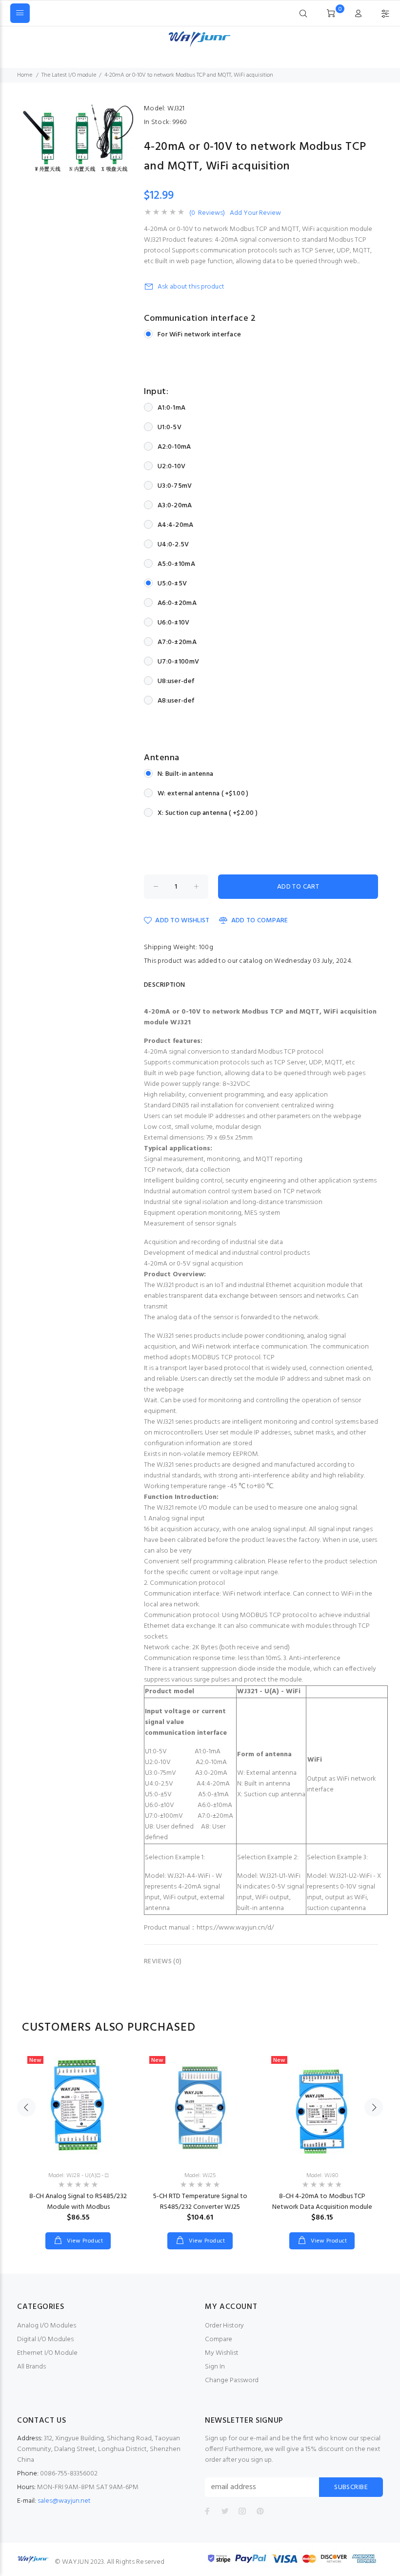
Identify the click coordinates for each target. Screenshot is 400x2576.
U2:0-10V (171, 467)
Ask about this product (191, 287)
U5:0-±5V (172, 584)
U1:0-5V (170, 427)
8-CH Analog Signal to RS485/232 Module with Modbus (78, 2202)
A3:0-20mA (175, 506)
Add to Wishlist (182, 921)
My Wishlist (222, 2353)
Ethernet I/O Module (47, 2353)
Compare (219, 2339)
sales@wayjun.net (64, 2501)
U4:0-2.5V (173, 545)
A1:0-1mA (171, 408)
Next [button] (374, 2107)
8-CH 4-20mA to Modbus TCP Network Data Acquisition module (322, 2202)
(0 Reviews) (207, 213)
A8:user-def (176, 701)
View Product (84, 2241)
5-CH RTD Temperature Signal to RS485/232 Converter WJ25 (200, 2202)
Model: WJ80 (322, 2176)
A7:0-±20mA (177, 642)
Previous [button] (26, 2107)
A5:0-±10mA (176, 564)
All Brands (31, 2367)
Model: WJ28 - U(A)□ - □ (78, 2176)
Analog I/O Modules (47, 2326)
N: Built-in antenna (185, 774)
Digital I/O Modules (45, 2339)
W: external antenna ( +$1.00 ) (203, 794)
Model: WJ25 (200, 2176)
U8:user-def (176, 681)
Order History (224, 2326)
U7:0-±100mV (178, 662)
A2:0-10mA (174, 447)
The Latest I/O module (69, 75)
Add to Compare (260, 921)
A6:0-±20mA (177, 603)
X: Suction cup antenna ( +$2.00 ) (208, 813)
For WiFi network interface (199, 335)
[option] (78, 2140)
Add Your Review (255, 213)
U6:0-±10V (174, 623)
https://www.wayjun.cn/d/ (235, 1928)
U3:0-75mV (175, 486)
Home (25, 75)
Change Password (232, 2380)
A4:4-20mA (176, 525)
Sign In (215, 2367)
